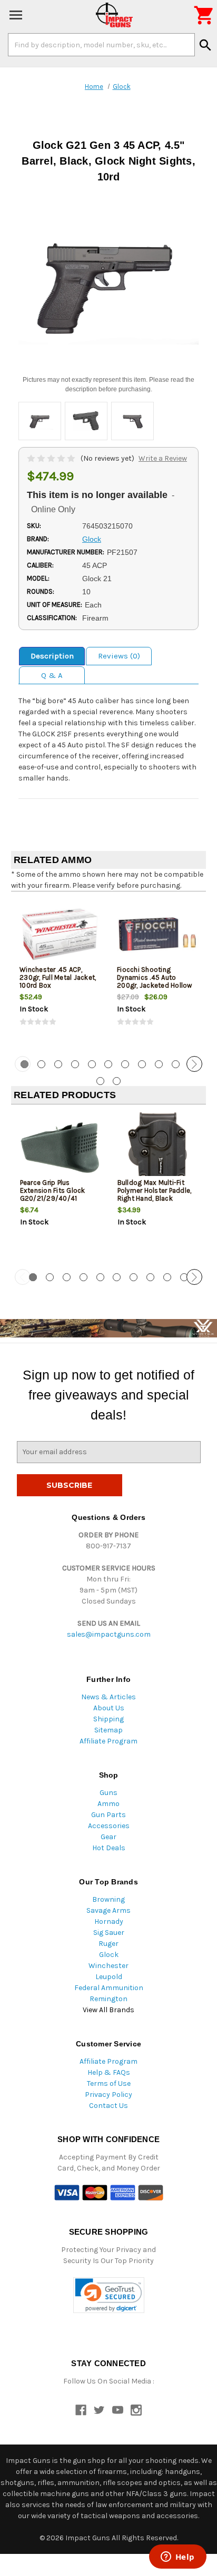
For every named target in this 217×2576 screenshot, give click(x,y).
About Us (109, 1708)
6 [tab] (108, 1064)
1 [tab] (33, 1277)
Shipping (108, 1719)
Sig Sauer (109, 1933)
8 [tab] (142, 1064)
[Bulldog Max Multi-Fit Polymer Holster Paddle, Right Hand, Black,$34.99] (157, 1147)
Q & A (52, 675)
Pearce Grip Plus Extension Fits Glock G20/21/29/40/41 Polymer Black (53, 1194)
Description (52, 656)
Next (194, 1064)
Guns (108, 1793)
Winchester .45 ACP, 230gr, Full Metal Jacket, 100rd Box (58, 977)
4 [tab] (75, 1064)
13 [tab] (117, 1081)
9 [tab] (159, 1064)
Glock (109, 1955)
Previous (23, 1064)
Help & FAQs (109, 2072)
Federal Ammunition (109, 1988)
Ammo (108, 1804)
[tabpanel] (60, 972)
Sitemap (108, 1730)
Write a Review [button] (163, 458)
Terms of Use (109, 2083)
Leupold (109, 1977)
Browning (108, 1899)
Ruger (108, 1944)
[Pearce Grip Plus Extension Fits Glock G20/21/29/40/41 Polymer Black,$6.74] (60, 1147)
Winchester (108, 1966)
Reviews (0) (119, 656)
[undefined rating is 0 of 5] (52, 458)
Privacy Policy (108, 2095)
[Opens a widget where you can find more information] (177, 2558)
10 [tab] (176, 1064)
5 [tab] (92, 1064)
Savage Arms (108, 1910)
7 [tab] (125, 1064)
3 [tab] (58, 1064)
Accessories (109, 1826)
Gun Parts (108, 1815)
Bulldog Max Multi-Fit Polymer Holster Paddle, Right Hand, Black (155, 1190)
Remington (108, 1999)
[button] (109, 2295)
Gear (108, 1837)
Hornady (109, 1921)
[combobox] (101, 45)
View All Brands (108, 2010)
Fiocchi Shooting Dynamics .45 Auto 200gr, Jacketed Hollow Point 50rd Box (155, 981)
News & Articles (108, 1697)
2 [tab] (41, 1064)
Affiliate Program (108, 1741)
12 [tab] (100, 1081)
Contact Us (108, 2106)
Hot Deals (109, 1848)
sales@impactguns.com (109, 1634)
